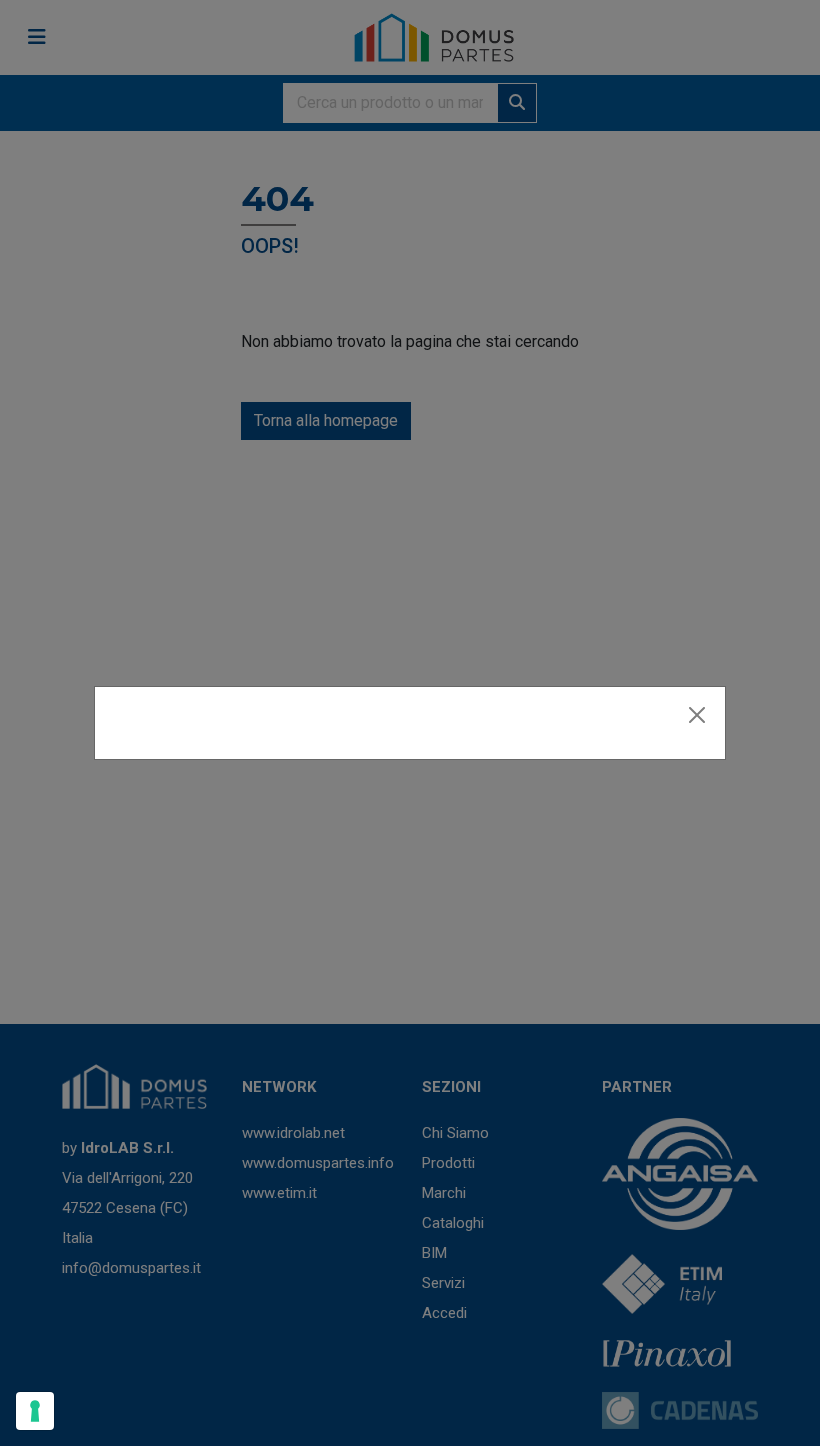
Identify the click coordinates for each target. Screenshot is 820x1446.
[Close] (697, 715)
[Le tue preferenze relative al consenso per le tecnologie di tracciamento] (35, 1411)
